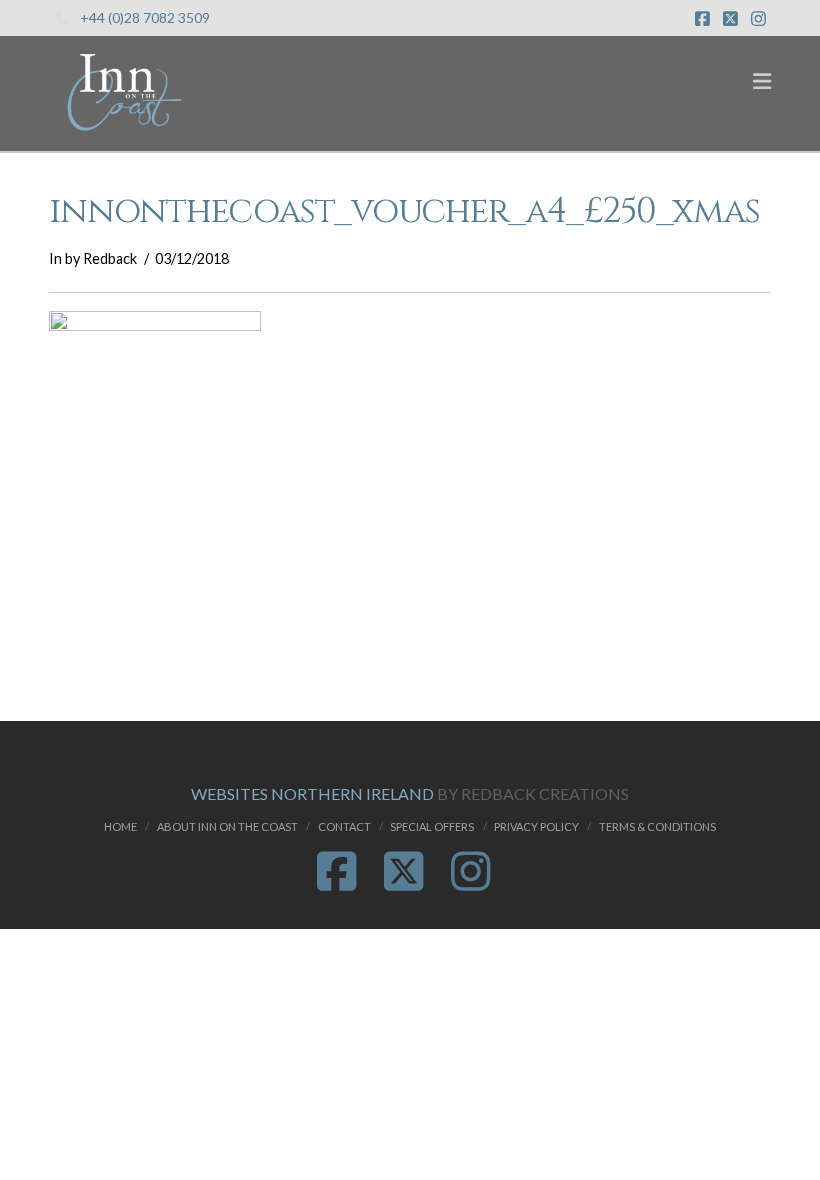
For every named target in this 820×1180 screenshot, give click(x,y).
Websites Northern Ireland (312, 793)
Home (120, 826)
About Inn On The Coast (227, 826)
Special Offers (432, 826)
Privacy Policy (536, 826)
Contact (344, 826)
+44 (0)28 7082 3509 (145, 17)
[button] (762, 81)
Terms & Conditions (657, 826)
